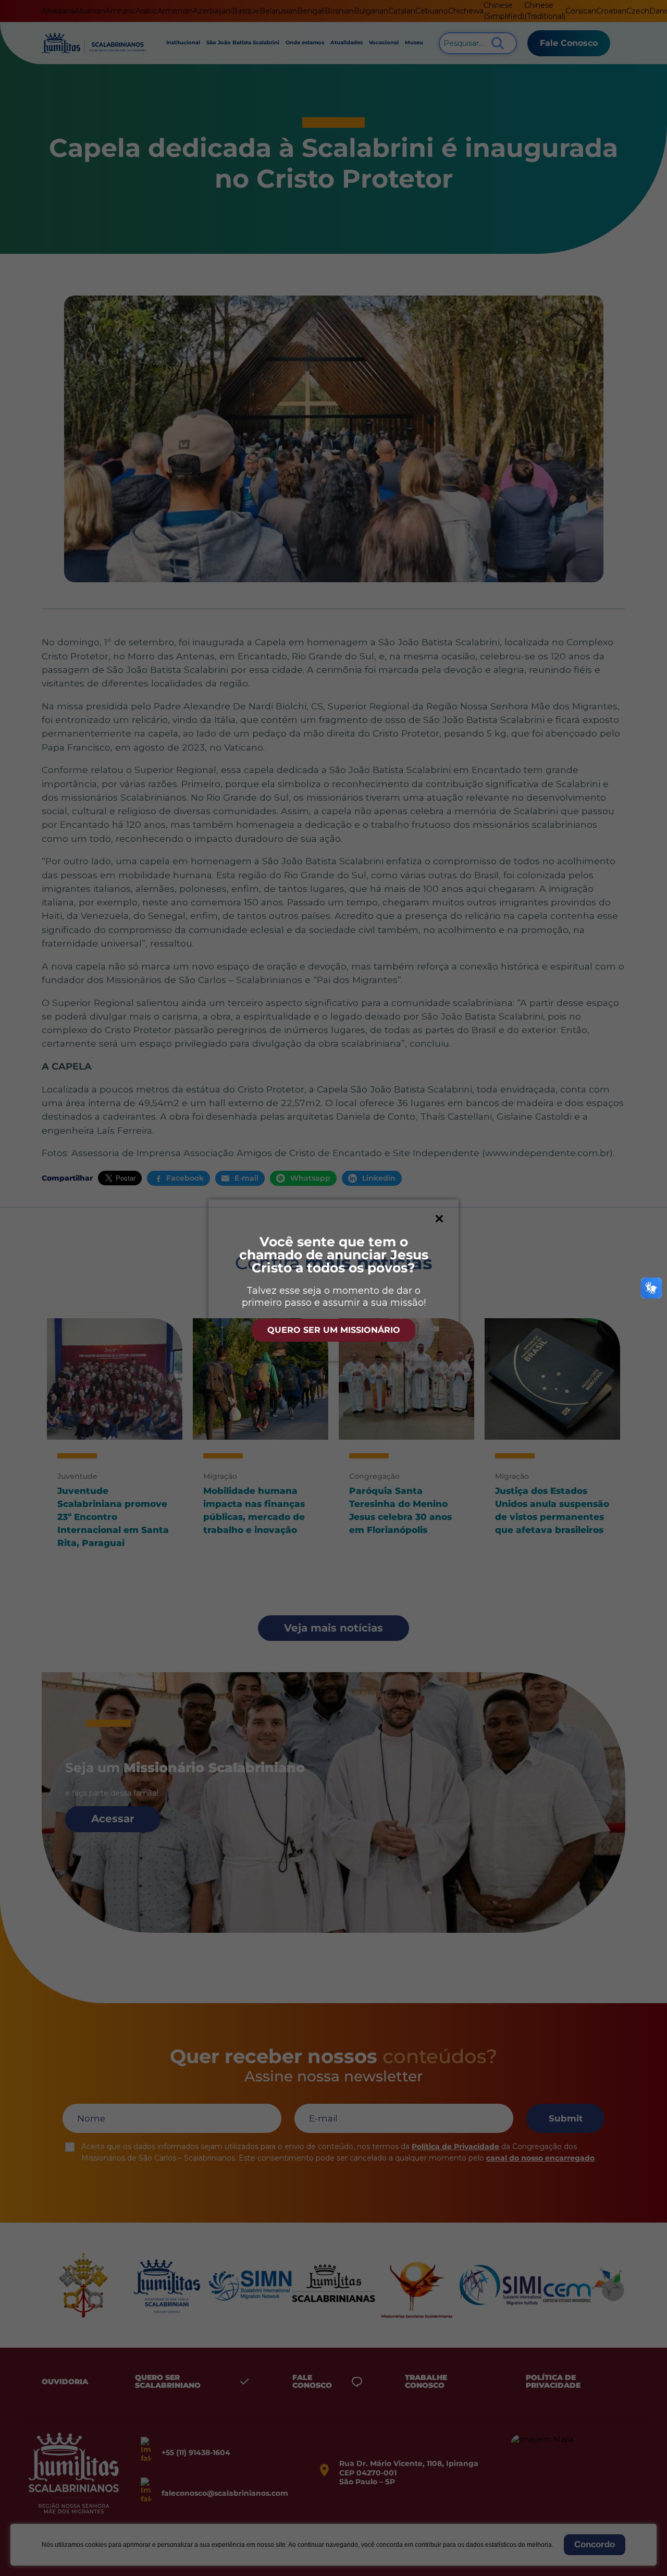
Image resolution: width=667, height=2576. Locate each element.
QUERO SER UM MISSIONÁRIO (334, 1330)
